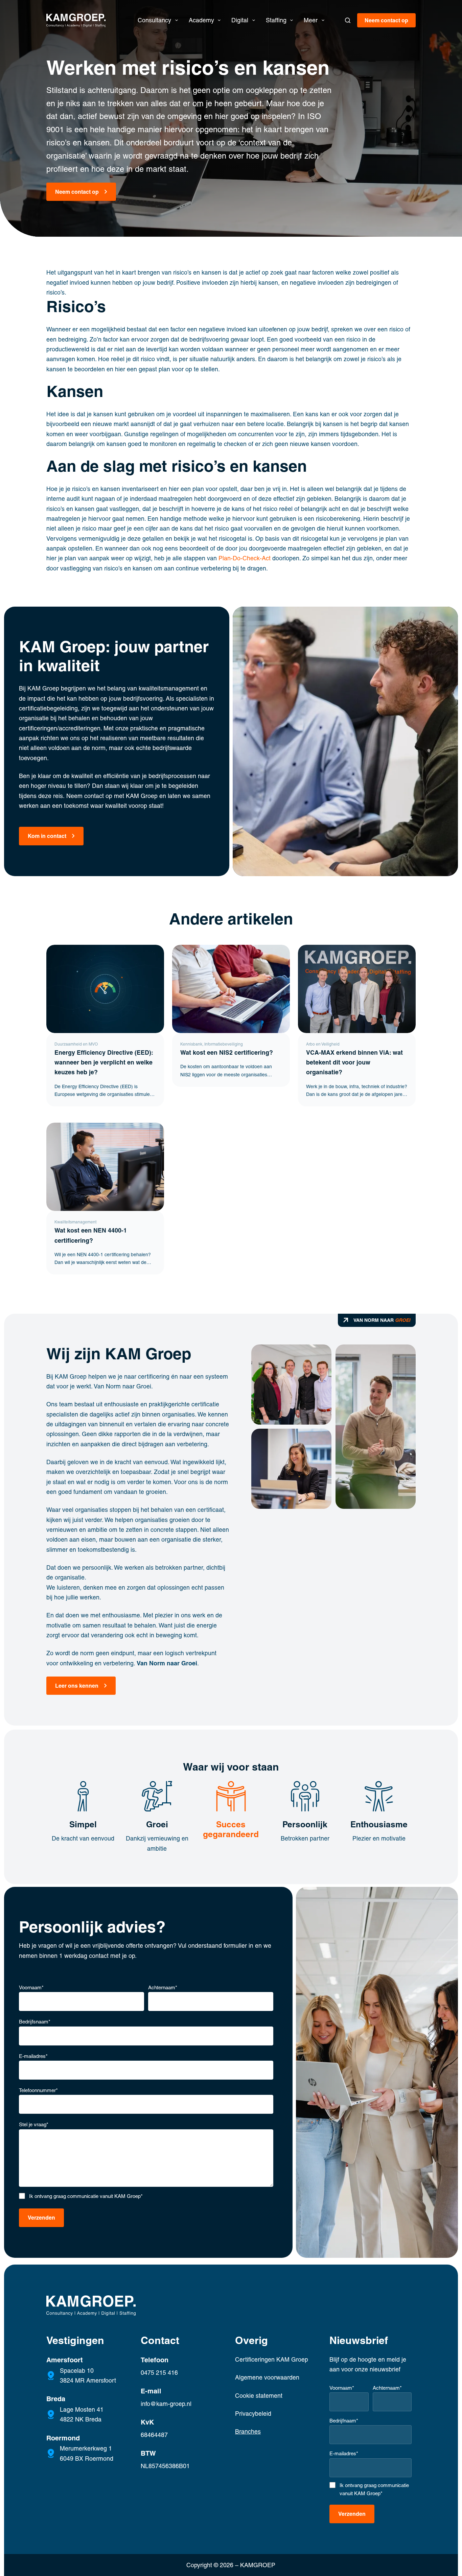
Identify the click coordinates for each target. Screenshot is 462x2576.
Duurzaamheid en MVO (76, 1044)
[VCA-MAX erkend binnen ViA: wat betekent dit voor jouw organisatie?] (357, 989)
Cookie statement (259, 2396)
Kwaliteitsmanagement (75, 1222)
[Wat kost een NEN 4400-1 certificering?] (105, 1167)
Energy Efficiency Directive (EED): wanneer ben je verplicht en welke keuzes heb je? (104, 1063)
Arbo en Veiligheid (323, 1044)
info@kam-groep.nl (166, 2404)
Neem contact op (386, 20)
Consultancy (154, 20)
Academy (201, 20)
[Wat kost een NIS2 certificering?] (231, 989)
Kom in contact (47, 836)
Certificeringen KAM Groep (272, 2359)
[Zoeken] (348, 20)
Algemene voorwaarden (267, 2377)
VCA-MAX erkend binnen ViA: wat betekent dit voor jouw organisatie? (354, 1063)
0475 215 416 (159, 2373)
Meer (311, 20)
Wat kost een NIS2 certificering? (228, 1053)
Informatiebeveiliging (224, 1044)
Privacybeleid (253, 2414)
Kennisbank (191, 1044)
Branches (248, 2431)
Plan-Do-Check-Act (245, 558)
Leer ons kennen (77, 1686)
